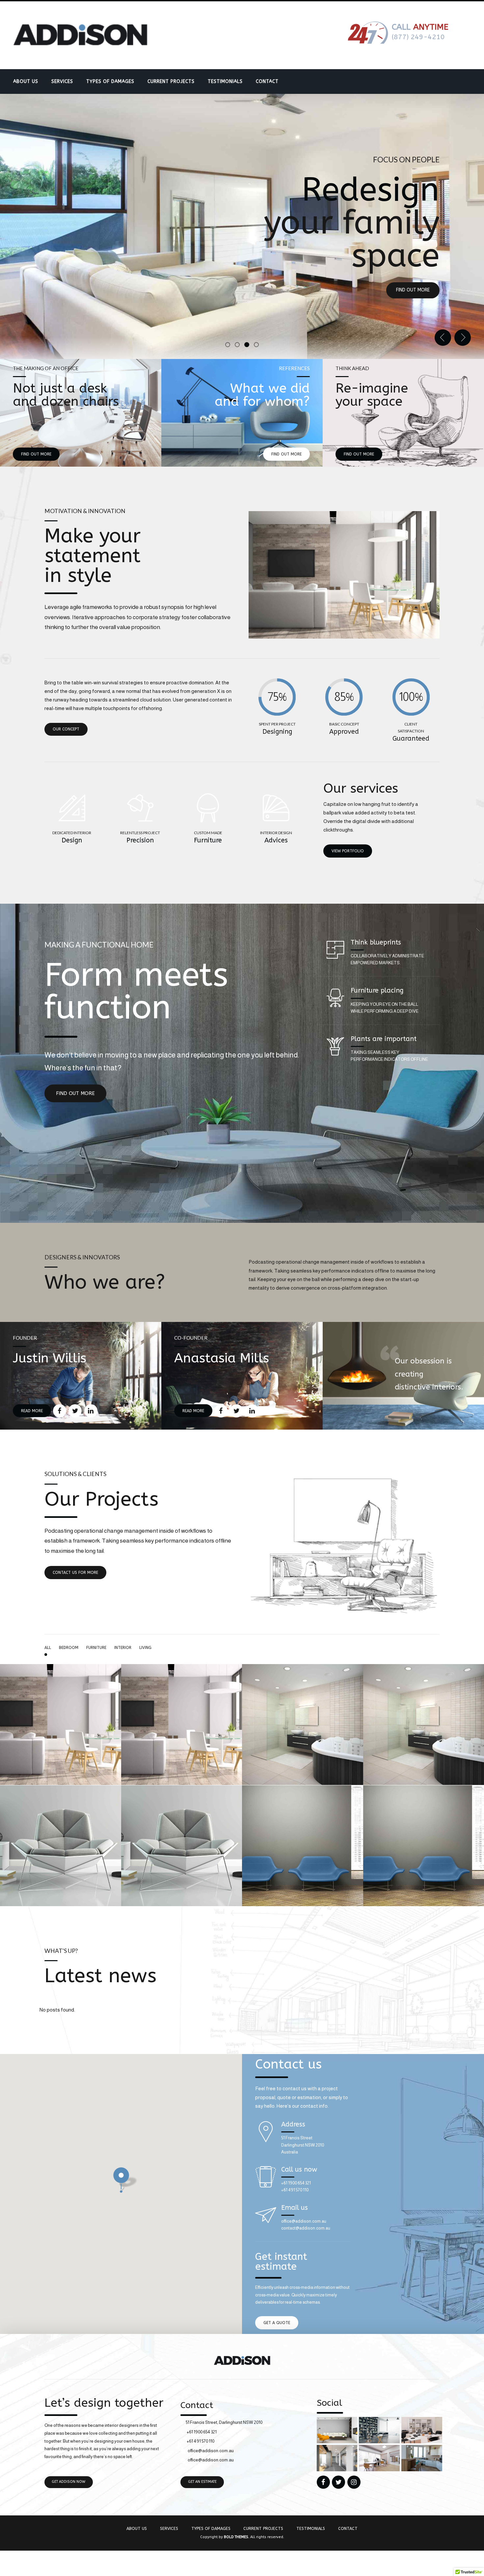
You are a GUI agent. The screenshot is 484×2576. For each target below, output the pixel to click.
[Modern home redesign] (61, 1783)
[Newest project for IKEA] (303, 1783)
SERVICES (62, 82)
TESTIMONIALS (225, 82)
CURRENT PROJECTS (171, 82)
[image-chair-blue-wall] (242, 413)
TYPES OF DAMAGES (110, 82)
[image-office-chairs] (81, 413)
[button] (443, 338)
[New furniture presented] (61, 1904)
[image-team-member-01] (81, 1376)
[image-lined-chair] (403, 413)
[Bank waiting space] (303, 1904)
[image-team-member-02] (242, 1376)
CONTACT (267, 82)
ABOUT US (26, 82)
